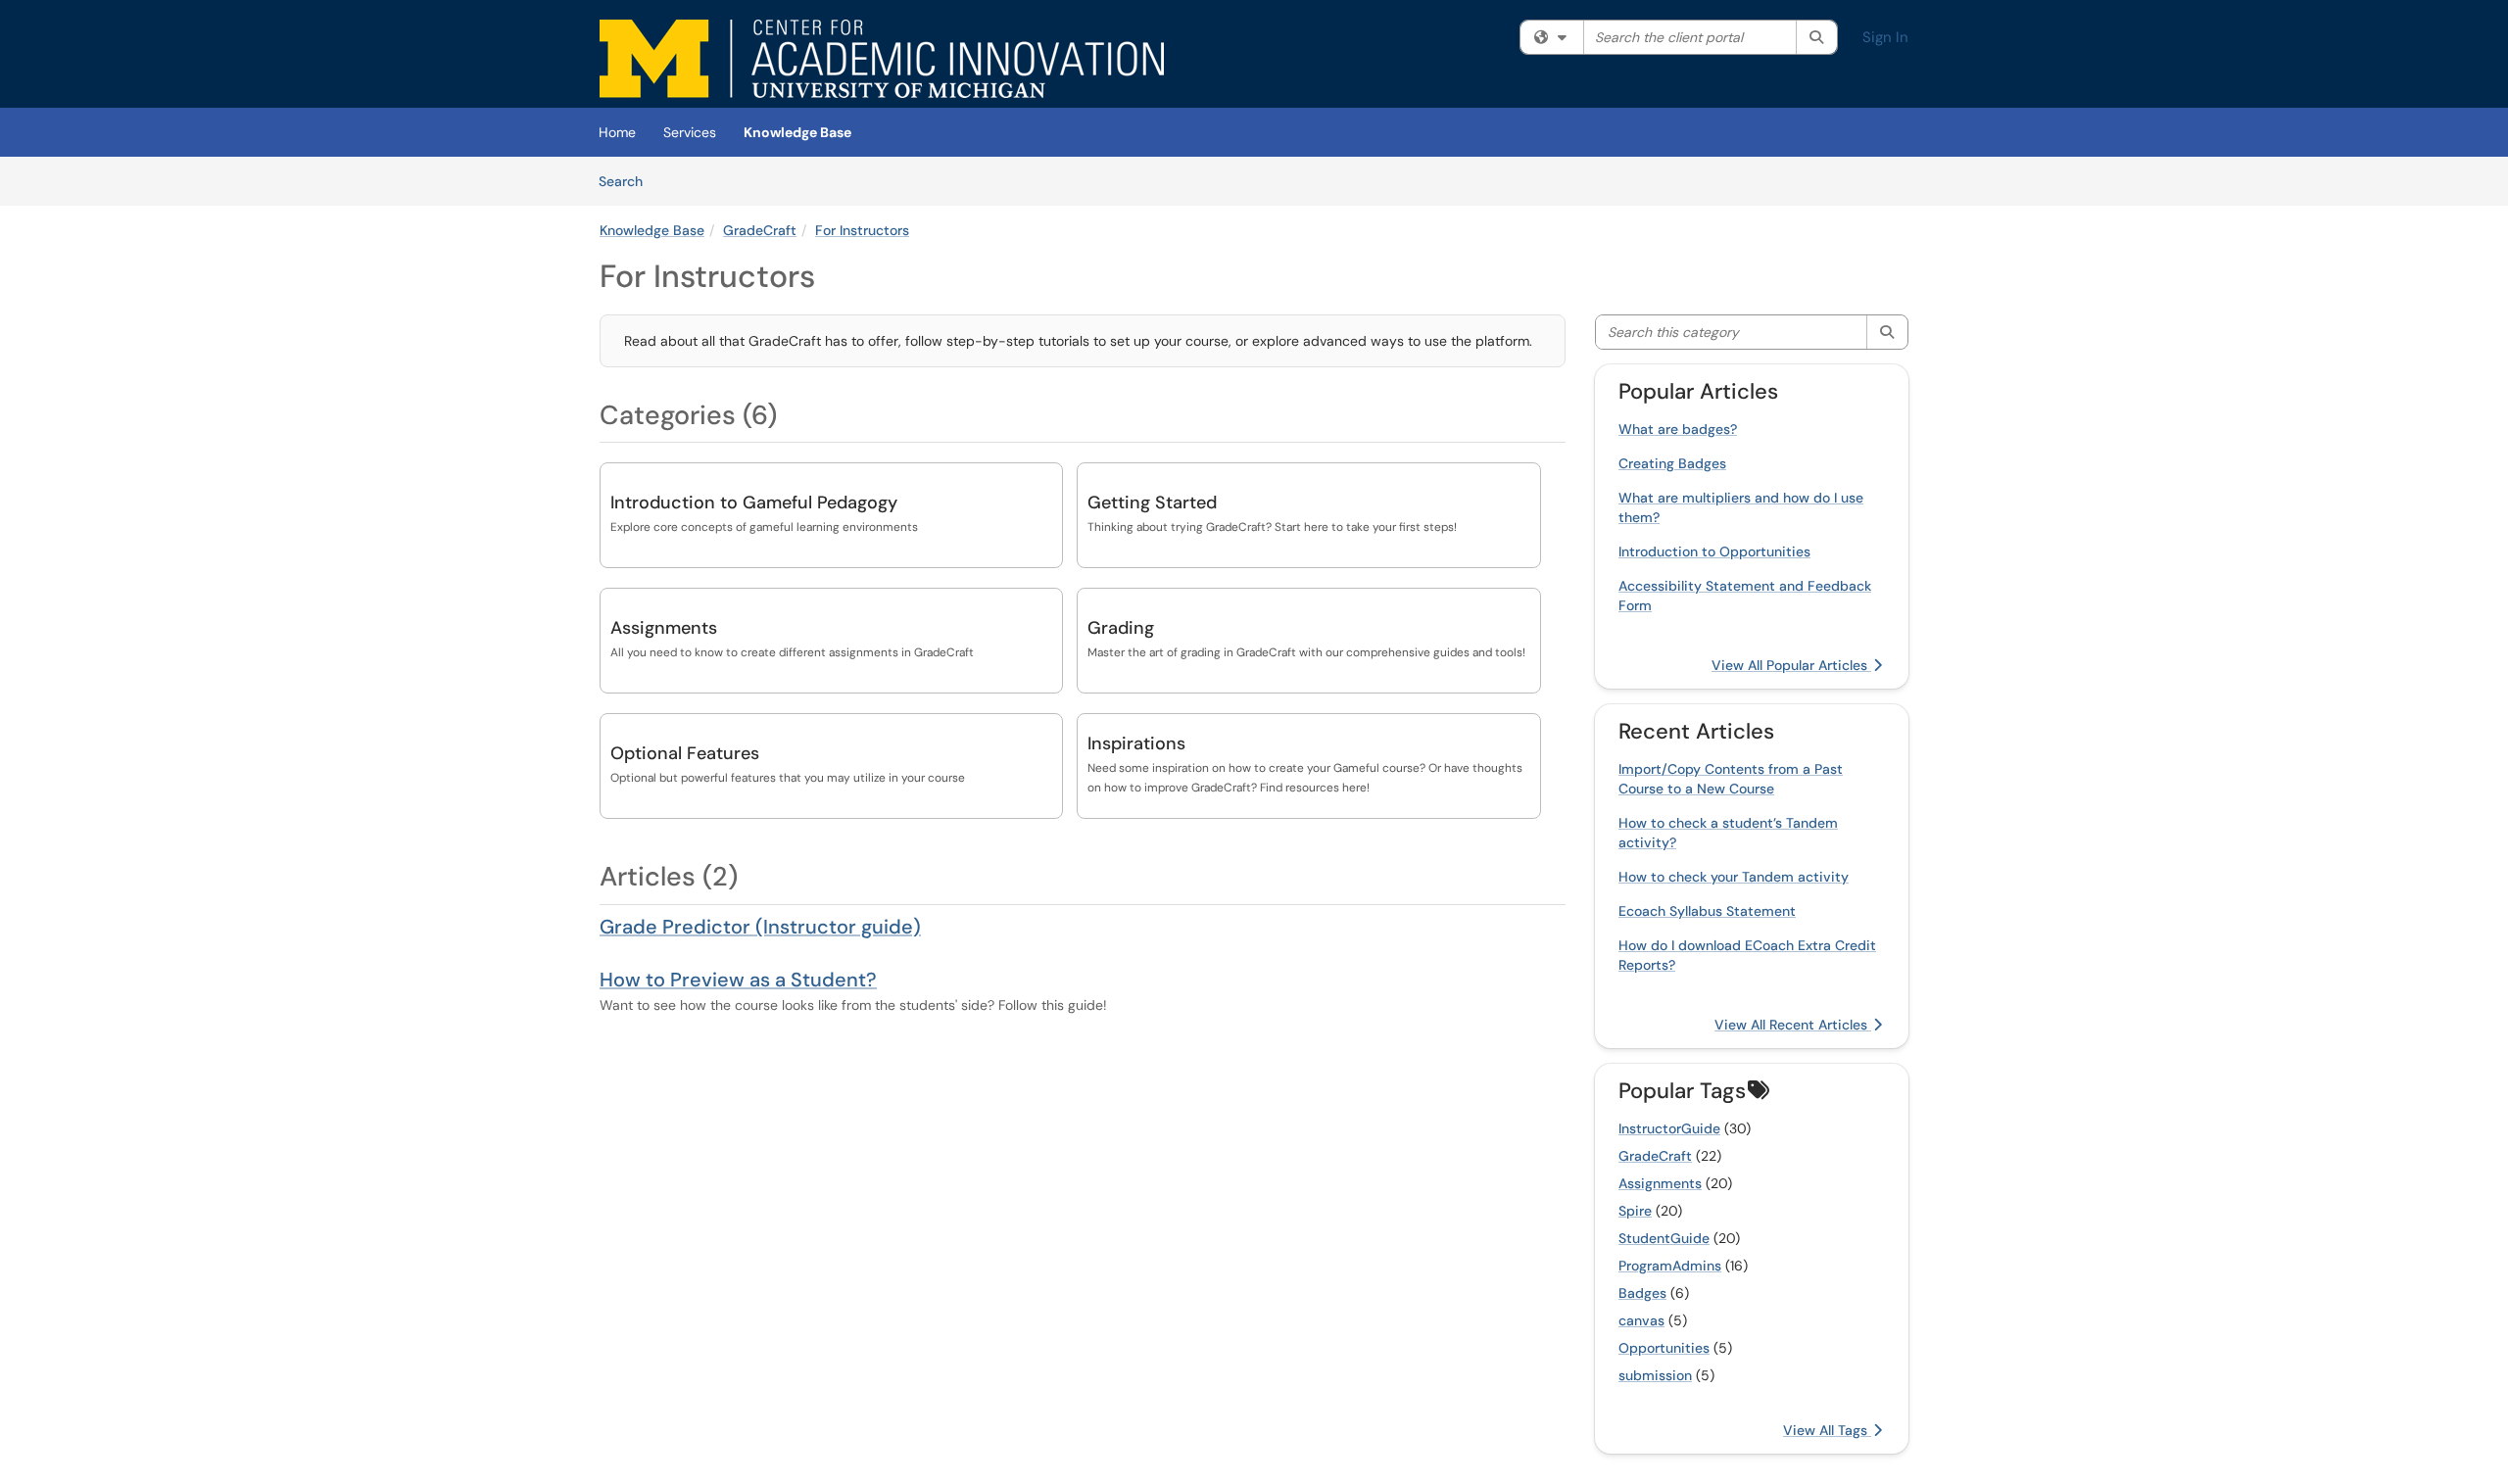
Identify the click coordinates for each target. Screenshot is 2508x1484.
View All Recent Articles (1793, 1025)
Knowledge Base (797, 132)
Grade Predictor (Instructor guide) (760, 927)
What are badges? (1678, 429)
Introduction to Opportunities (1714, 551)
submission (1655, 1375)
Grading (1121, 628)
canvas (1641, 1320)
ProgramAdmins (1670, 1266)
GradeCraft (760, 230)
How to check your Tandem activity (1734, 877)
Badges (1642, 1293)
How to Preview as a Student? (738, 980)
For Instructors (862, 230)
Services (690, 132)
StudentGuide (1664, 1238)
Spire (1635, 1211)
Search (627, 181)
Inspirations (1136, 743)
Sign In (1885, 37)
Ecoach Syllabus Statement (1707, 911)
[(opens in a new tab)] (882, 59)
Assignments (664, 628)
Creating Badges (1672, 463)
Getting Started (1152, 503)
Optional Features (685, 753)
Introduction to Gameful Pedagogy (754, 503)
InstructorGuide (1669, 1128)
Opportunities (1664, 1348)
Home (617, 132)
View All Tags (1827, 1430)
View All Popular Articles (1791, 665)
